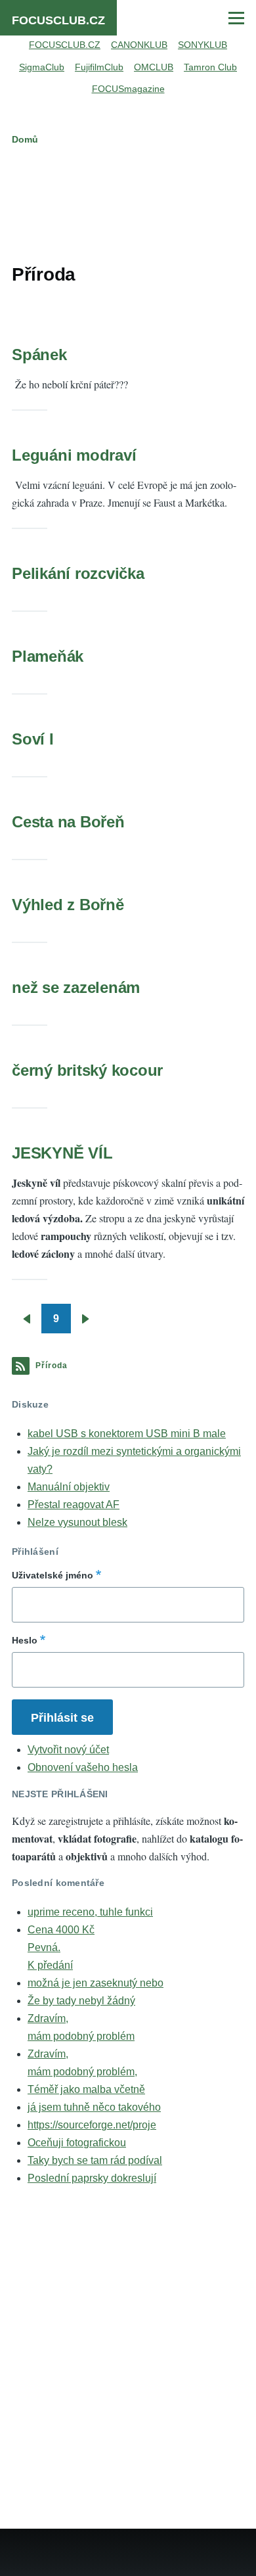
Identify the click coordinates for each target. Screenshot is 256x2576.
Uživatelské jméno (53, 1575)
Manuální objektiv (69, 1487)
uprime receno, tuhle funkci (90, 1912)
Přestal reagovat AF (74, 1505)
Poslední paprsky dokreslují (92, 2178)
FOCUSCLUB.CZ (58, 20)
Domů (25, 139)
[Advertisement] (128, 202)
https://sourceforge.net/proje (92, 2125)
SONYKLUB (203, 45)
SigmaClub (42, 67)
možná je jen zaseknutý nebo (96, 1983)
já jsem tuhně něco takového (94, 2107)
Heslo (25, 1640)
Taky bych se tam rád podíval (95, 2160)
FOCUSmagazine (128, 89)
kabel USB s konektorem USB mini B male (127, 1434)
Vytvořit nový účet (68, 1750)
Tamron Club (210, 67)
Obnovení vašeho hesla (83, 1767)
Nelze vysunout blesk (77, 1522)
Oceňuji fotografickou (77, 2143)
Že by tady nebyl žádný (81, 2001)
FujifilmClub (99, 67)
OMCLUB (154, 67)
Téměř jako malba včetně (86, 2089)
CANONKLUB (139, 45)
